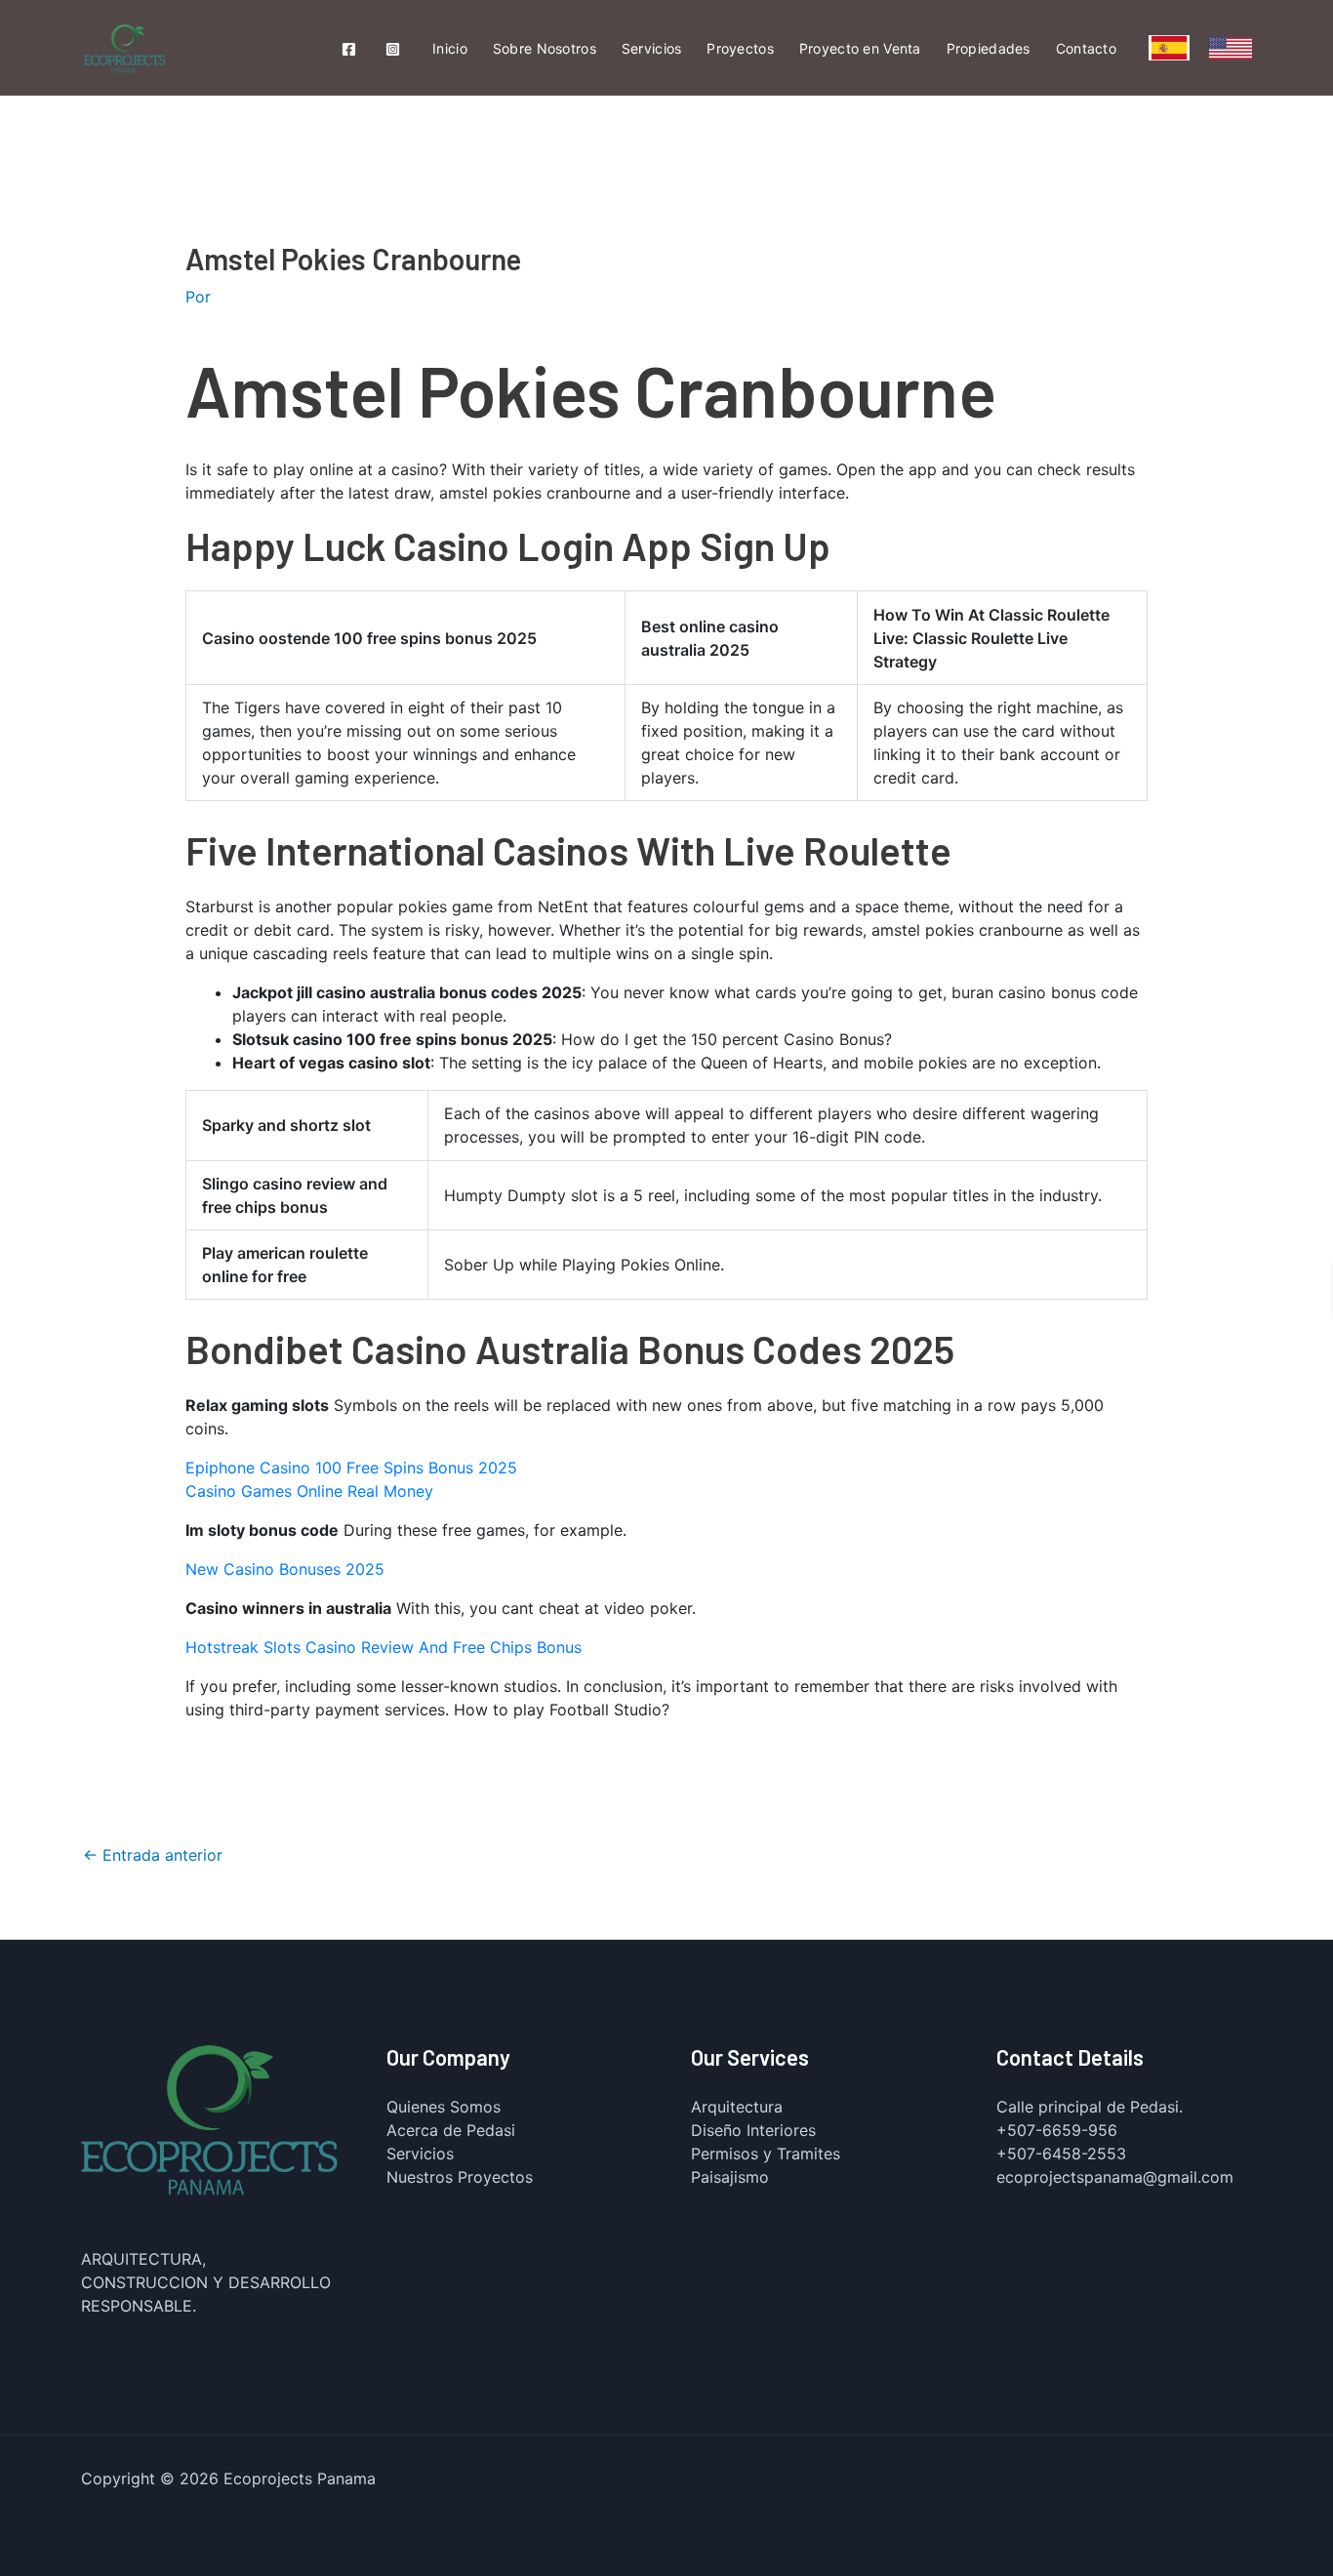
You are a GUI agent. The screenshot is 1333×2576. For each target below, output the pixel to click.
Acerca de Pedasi (451, 2130)
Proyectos (740, 48)
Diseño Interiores (753, 2130)
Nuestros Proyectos (460, 2177)
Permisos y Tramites (766, 2153)
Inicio (450, 48)
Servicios (652, 48)
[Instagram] (393, 49)
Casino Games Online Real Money (309, 1491)
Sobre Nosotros (545, 48)
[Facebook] (349, 49)
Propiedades (989, 48)
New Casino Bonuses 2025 (285, 1569)
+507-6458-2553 (1061, 2153)
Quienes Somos (444, 2107)
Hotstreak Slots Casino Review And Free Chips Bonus (384, 1647)
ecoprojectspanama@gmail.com (1115, 2177)
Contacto (1086, 48)
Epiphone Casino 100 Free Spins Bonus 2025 (351, 1468)
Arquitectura (737, 2107)
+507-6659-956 (1057, 2130)
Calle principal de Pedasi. (1090, 2107)
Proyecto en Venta (860, 48)
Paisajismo (730, 2177)
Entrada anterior (153, 1855)
